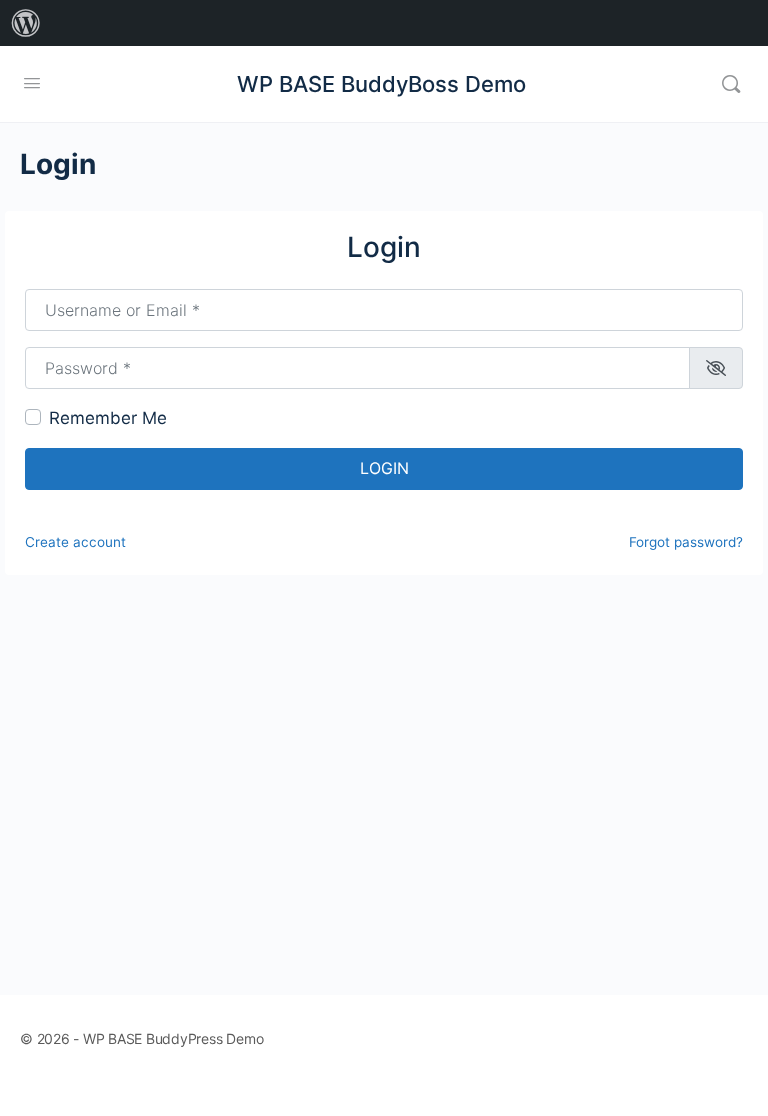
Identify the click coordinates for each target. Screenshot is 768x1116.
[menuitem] (26, 23)
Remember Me (108, 418)
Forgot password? (686, 542)
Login (384, 468)
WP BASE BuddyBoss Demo (381, 84)
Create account (75, 542)
